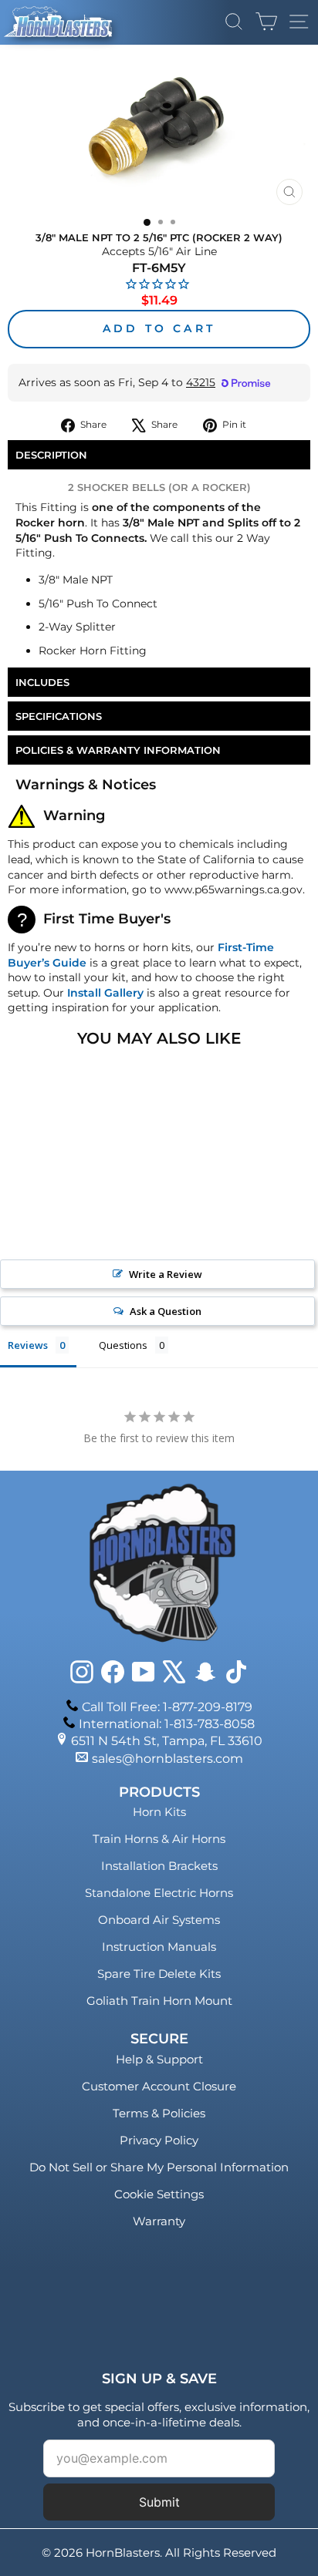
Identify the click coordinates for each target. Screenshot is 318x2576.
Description (51, 455)
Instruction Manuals (159, 1947)
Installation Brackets (159, 1866)
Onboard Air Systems (159, 1920)
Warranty (159, 2221)
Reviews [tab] (28, 1345)
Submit (159, 2502)
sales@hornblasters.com (167, 1759)
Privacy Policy (159, 2140)
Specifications (59, 716)
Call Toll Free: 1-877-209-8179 (167, 1707)
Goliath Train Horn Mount (159, 2001)
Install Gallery (105, 993)
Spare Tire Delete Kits (159, 1974)
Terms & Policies (159, 2113)
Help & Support (159, 2059)
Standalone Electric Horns (159, 1893)
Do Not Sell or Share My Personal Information (159, 2167)
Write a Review (166, 1274)
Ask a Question (166, 1311)
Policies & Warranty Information (118, 750)
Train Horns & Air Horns (159, 1839)
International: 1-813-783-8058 (167, 1724)
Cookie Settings (159, 2194)
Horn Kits (159, 1812)
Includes (42, 682)
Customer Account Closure (159, 2086)
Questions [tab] (123, 1345)
